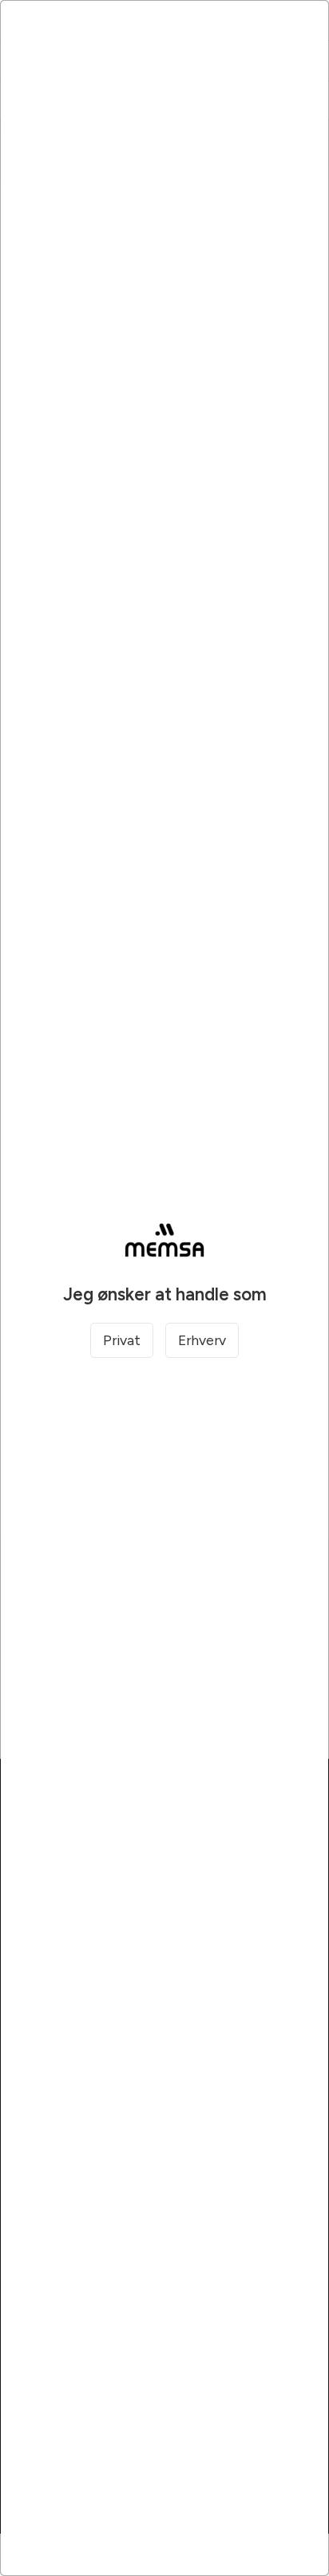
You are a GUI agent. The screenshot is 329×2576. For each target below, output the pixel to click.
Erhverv (202, 1340)
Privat (122, 1340)
